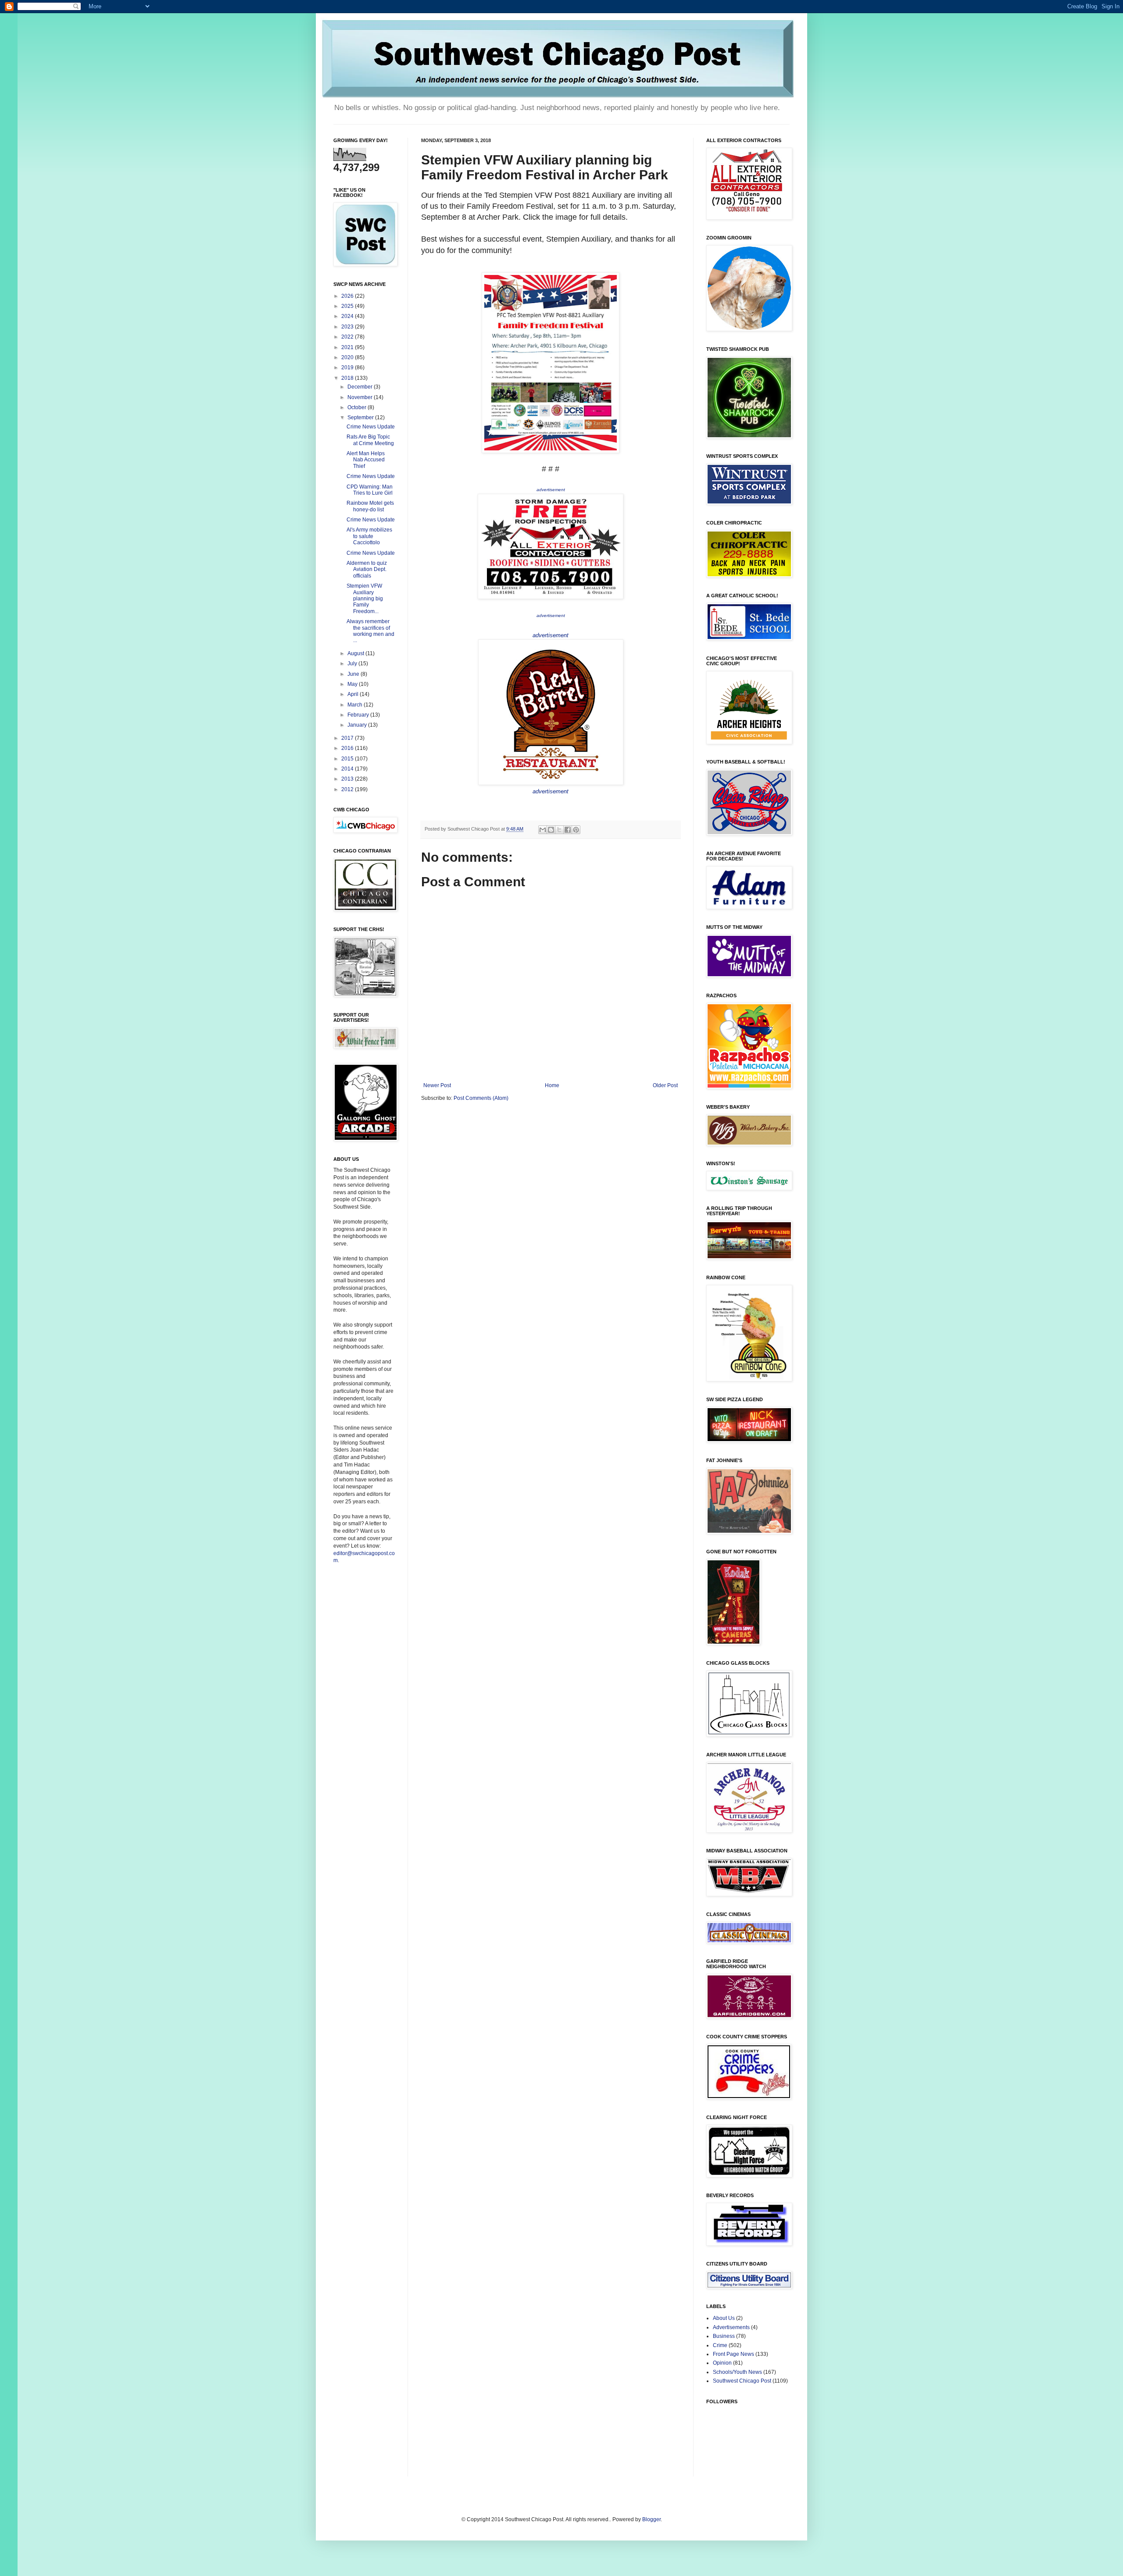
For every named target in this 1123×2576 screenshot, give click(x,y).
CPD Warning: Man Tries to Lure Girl (370, 490)
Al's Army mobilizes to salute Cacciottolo (369, 536)
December (361, 387)
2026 (348, 296)
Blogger (651, 2519)
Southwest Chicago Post (742, 2381)
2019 (348, 367)
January (358, 725)
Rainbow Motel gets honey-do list (370, 506)
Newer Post (437, 1085)
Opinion (722, 2363)
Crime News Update (371, 427)
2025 (348, 306)
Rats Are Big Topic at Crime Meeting (370, 440)
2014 (348, 769)
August (356, 653)
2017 (348, 738)
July (353, 664)
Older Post (665, 1085)
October (358, 407)
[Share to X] (559, 830)
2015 (348, 759)
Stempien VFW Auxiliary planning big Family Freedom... (365, 599)
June (354, 674)
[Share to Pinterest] (576, 830)
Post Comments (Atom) (481, 1098)
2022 (348, 337)
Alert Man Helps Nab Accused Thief (366, 460)
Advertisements (731, 2327)
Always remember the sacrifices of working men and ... (370, 631)
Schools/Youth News (737, 2372)
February (359, 715)
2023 (348, 327)
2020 (348, 357)
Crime (720, 2345)
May (353, 684)
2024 (348, 316)
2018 (348, 378)
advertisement (551, 490)
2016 (348, 748)
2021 (348, 347)
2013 (348, 779)
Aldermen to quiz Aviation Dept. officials (367, 569)
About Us (724, 2318)
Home (552, 1085)
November (361, 397)
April (354, 694)
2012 (348, 789)
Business (724, 2336)
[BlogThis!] (551, 830)
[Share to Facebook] (568, 830)
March (356, 705)
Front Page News (733, 2354)
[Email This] (543, 830)
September (361, 417)
